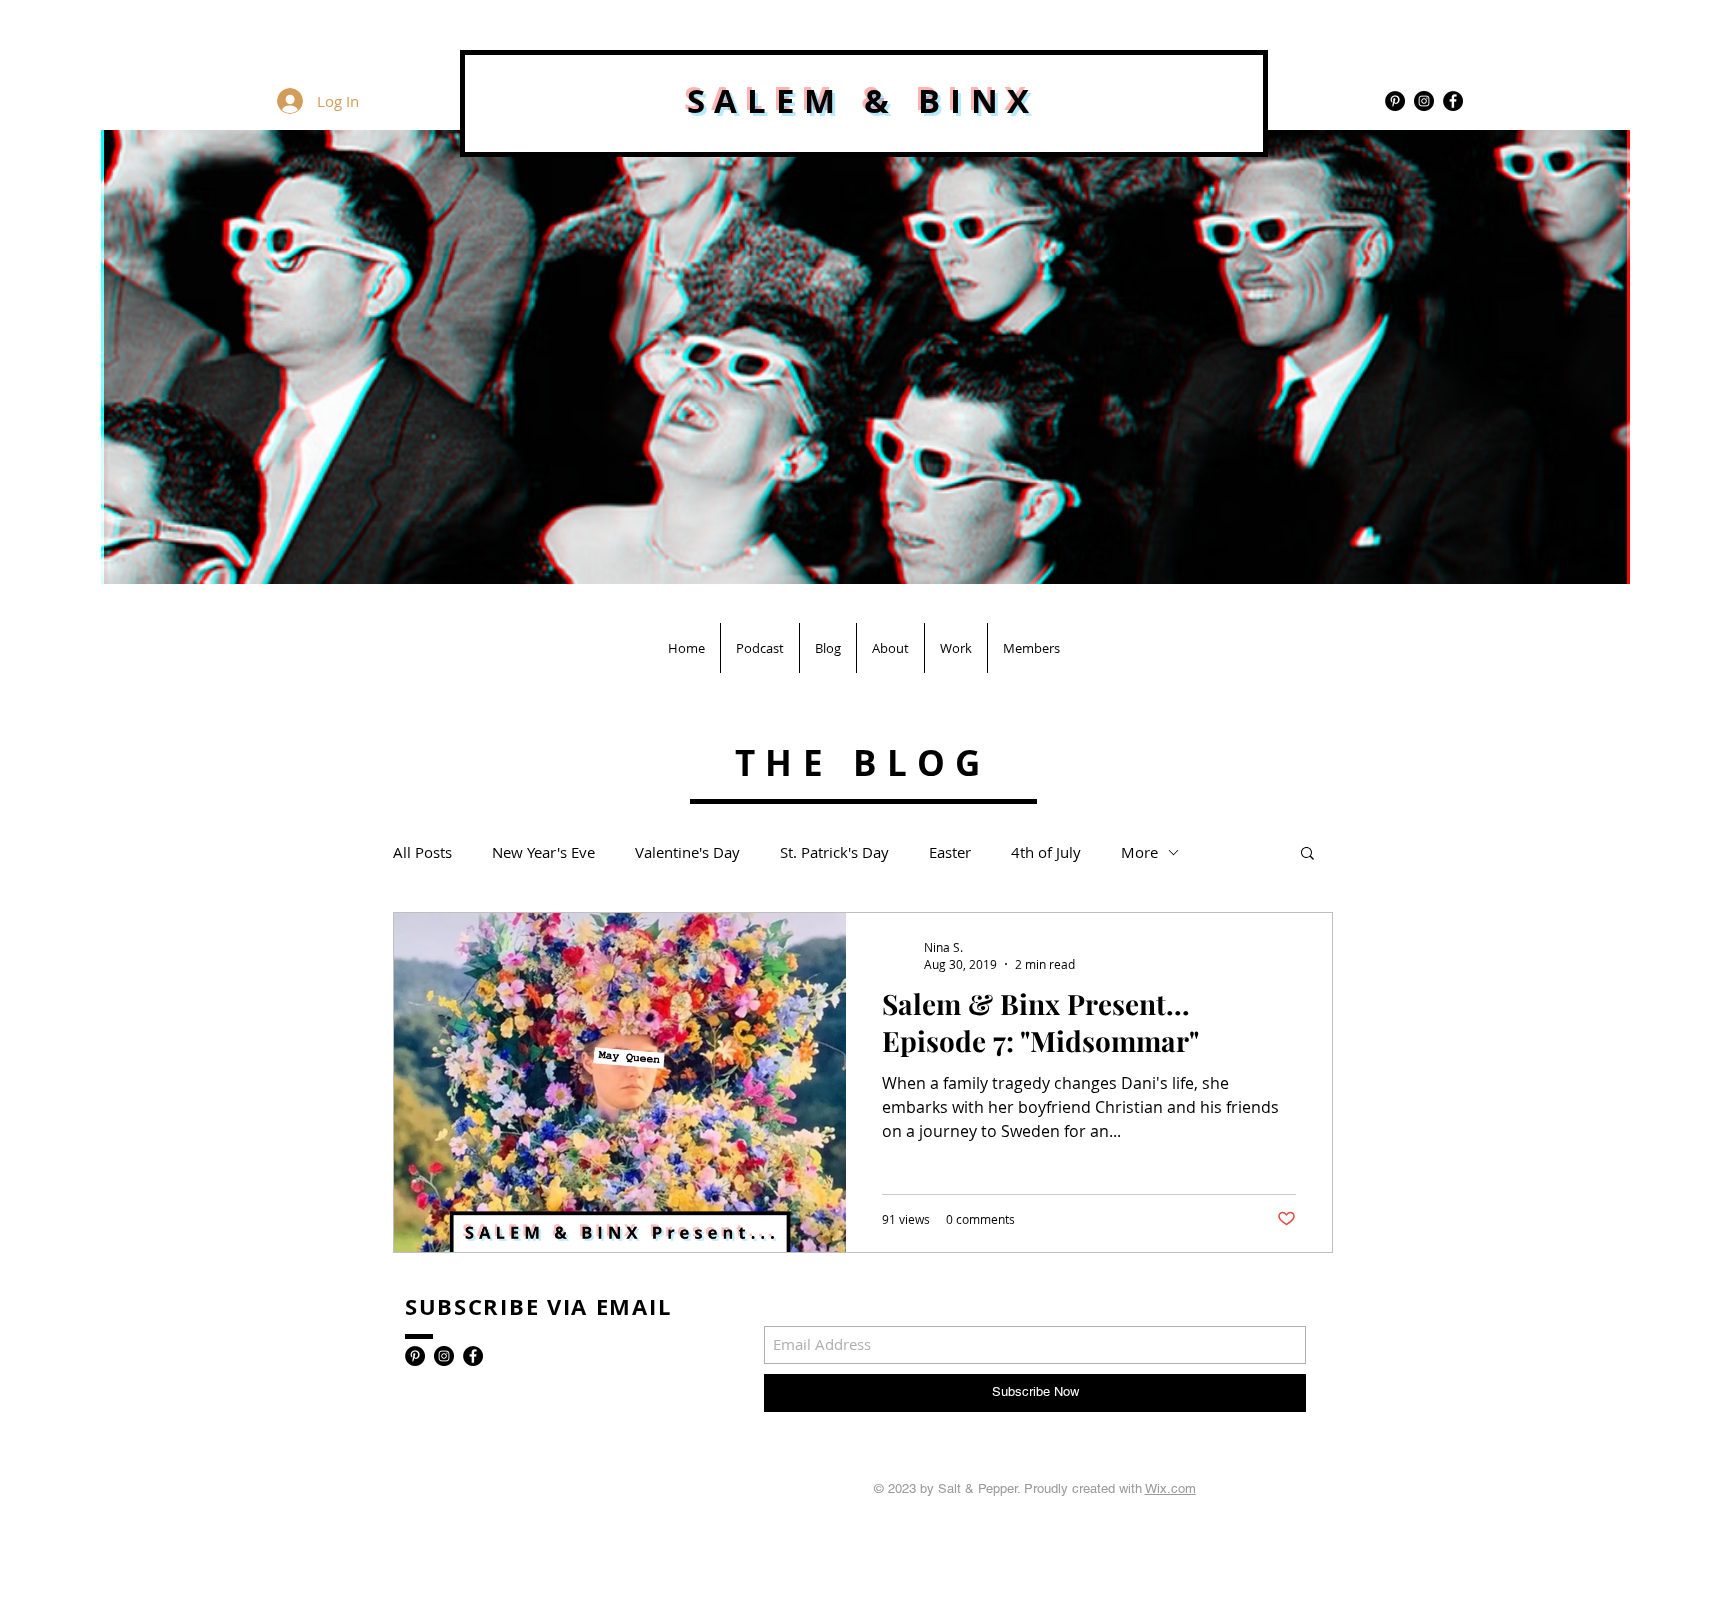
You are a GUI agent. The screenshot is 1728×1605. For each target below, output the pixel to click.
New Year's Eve (543, 852)
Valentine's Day (687, 852)
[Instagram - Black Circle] (1424, 101)
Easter (950, 852)
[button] (1307, 854)
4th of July (1046, 852)
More (1139, 852)
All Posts (422, 852)
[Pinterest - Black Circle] (1395, 101)
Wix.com (1170, 1488)
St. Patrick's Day (834, 852)
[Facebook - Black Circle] (1453, 101)
